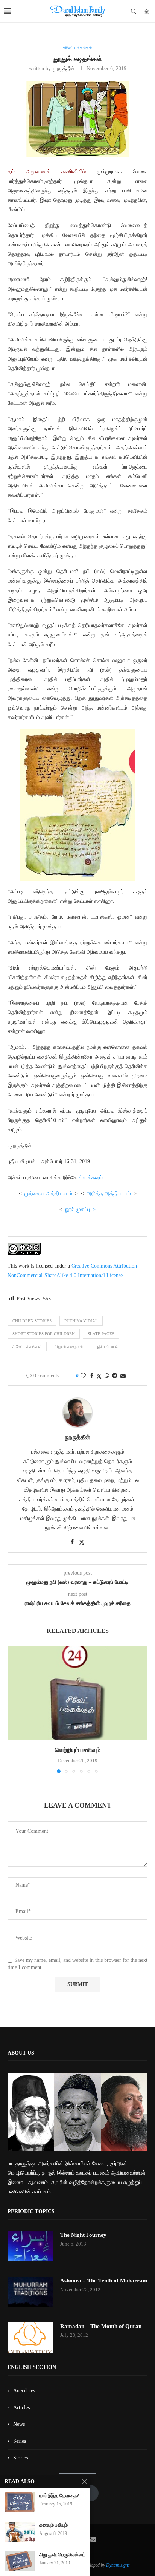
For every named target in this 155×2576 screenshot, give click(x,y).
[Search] (134, 11)
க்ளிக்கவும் (91, 1178)
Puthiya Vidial (81, 1321)
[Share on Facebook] (92, 1376)
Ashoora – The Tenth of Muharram (104, 2281)
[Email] (93, 2539)
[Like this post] (83, 1376)
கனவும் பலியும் (53, 2525)
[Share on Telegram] (115, 1376)
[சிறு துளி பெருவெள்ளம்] (20, 2561)
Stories (21, 2458)
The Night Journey (83, 2235)
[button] (14, 1709)
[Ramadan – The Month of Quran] (30, 2338)
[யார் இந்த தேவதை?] (20, 2502)
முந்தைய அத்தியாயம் (48, 1193)
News (19, 2424)
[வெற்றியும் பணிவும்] (77, 1693)
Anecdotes (24, 2391)
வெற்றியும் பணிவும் (78, 1750)
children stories (32, 1321)
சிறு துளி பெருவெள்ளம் (62, 2555)
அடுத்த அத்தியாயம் (109, 1193)
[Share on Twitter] (99, 1376)
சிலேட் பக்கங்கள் (27, 1346)
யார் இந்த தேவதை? (59, 2495)
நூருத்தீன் (64, 68)
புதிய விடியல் (107, 1346)
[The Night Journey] (30, 2246)
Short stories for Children (44, 1334)
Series (20, 2441)
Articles (21, 2408)
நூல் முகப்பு (77, 1209)
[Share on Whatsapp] (107, 1376)
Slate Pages (101, 1334)
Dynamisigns (118, 2565)
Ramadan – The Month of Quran (101, 2326)
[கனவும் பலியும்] (20, 2532)
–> (93, 1209)
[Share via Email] (123, 1376)
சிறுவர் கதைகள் (69, 1346)
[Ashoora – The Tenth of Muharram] (30, 2292)
